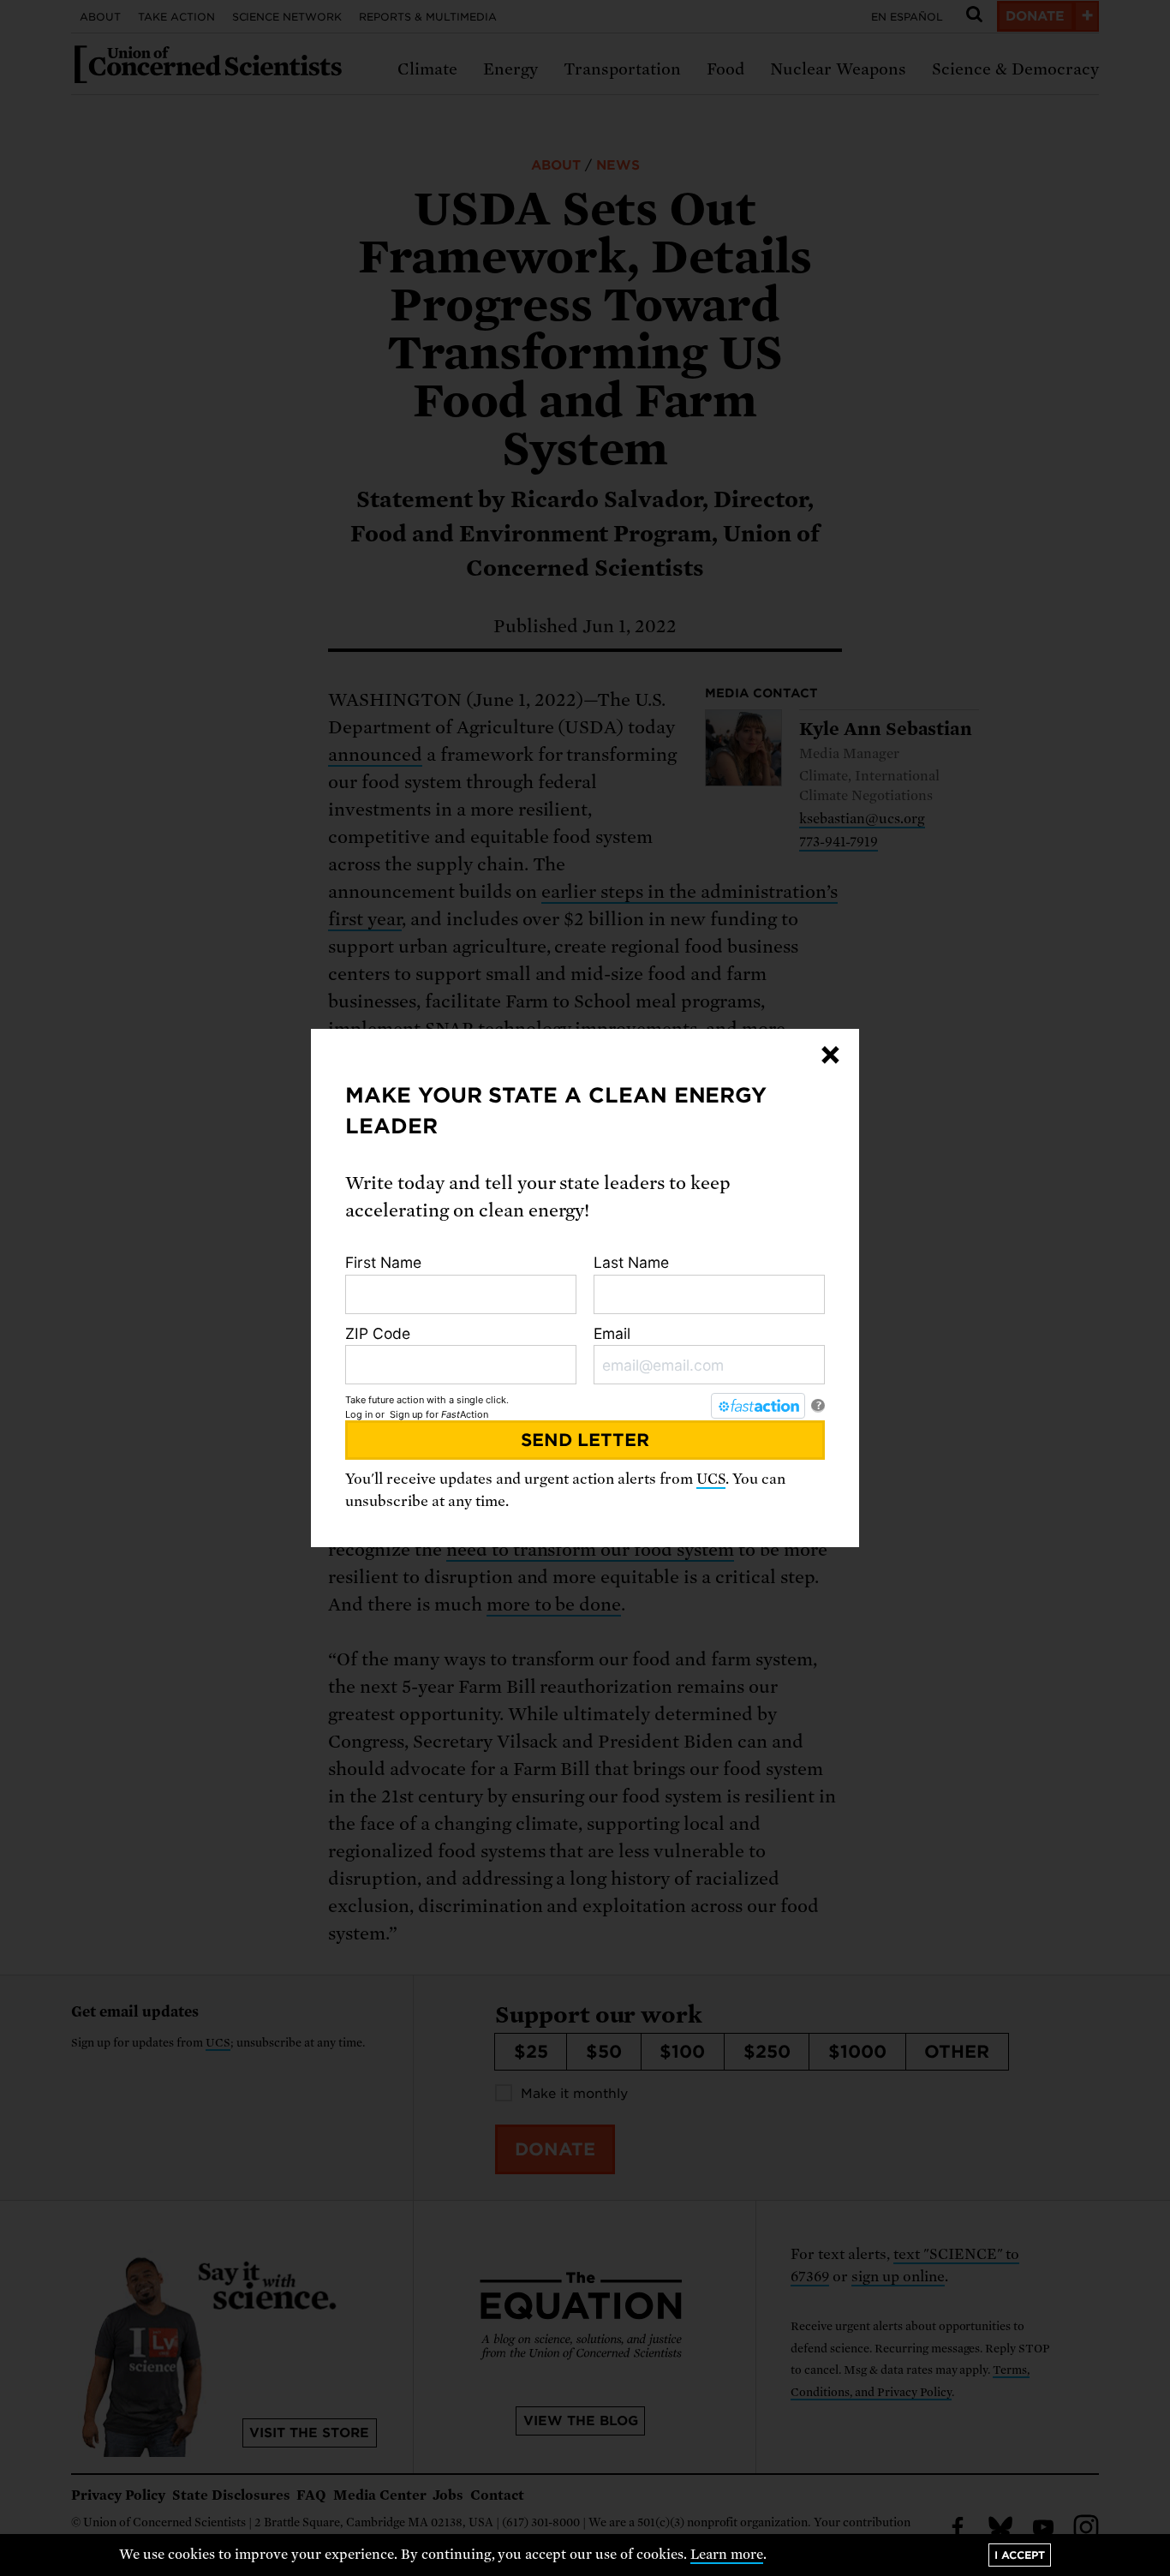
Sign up (406, 1414)
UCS (711, 1479)
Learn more (727, 2555)
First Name (383, 1262)
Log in (359, 1414)
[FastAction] (758, 1406)
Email (612, 1333)
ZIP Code (378, 1333)
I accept (1020, 2555)
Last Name (631, 1262)
